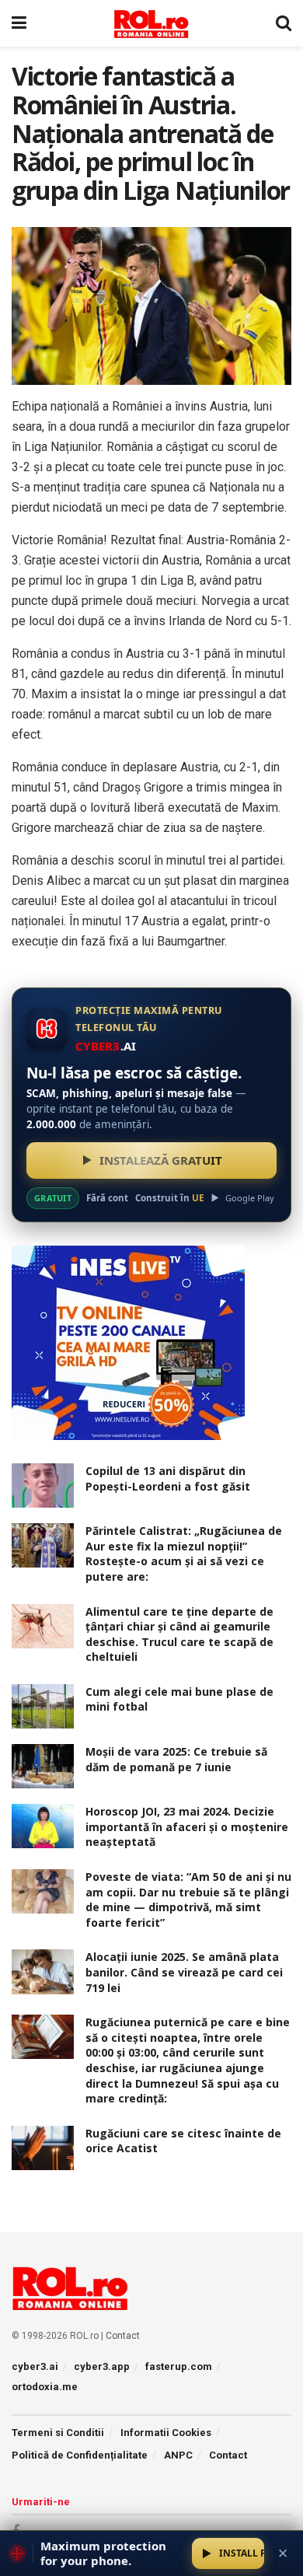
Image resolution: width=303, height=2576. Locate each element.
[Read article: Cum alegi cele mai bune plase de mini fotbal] (43, 1706)
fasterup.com (179, 2366)
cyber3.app (102, 2366)
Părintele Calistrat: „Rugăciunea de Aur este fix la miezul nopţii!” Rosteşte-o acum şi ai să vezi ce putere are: (184, 1554)
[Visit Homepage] (151, 23)
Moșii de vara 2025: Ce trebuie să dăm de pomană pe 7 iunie (176, 1759)
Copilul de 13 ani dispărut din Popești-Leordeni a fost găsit (168, 1478)
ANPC (178, 2455)
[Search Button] (284, 23)
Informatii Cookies (166, 2433)
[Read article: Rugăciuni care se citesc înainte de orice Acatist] (43, 2148)
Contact (123, 2336)
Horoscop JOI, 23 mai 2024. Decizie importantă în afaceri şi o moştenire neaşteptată (187, 1826)
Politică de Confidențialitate (80, 2455)
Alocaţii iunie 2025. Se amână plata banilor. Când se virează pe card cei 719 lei (184, 1972)
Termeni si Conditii (58, 2433)
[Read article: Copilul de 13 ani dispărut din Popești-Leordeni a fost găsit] (43, 1485)
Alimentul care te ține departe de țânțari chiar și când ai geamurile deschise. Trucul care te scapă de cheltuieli (179, 1634)
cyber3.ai (35, 2366)
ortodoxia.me (45, 2387)
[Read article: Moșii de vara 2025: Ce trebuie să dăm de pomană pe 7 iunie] (43, 1766)
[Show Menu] (19, 23)
